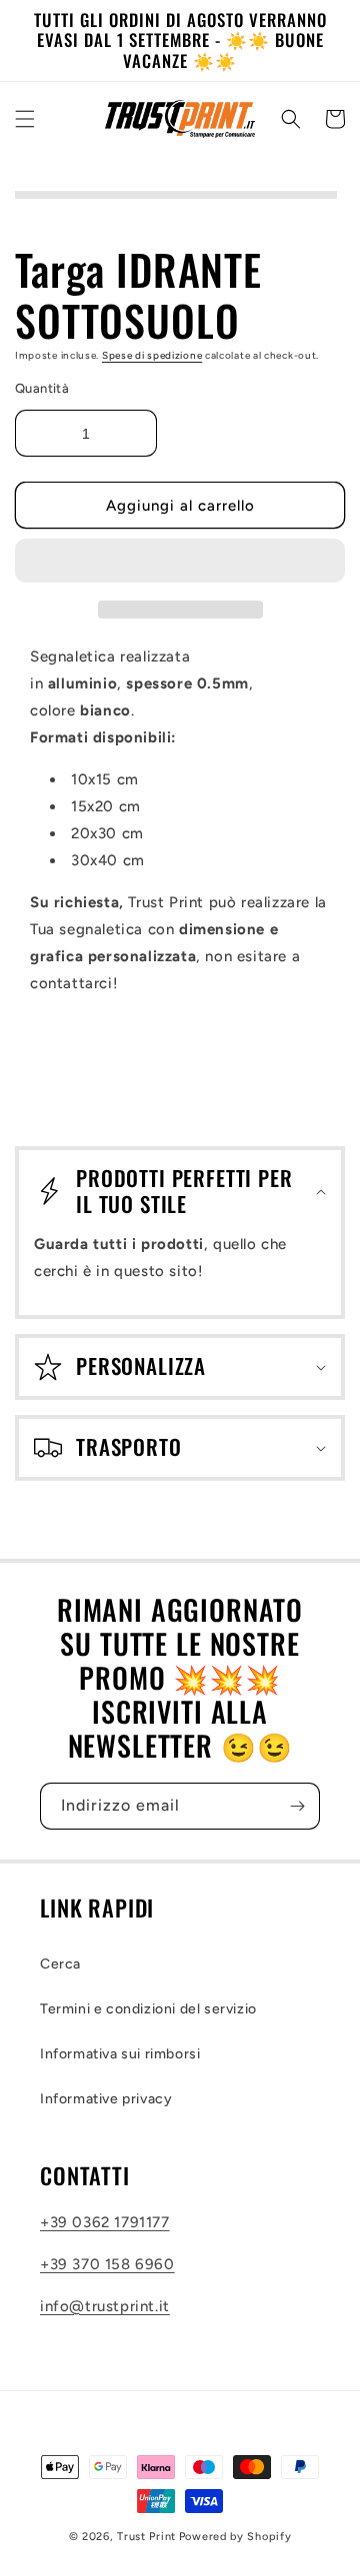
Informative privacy (106, 2099)
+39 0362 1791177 (105, 2222)
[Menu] (25, 119)
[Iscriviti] (297, 1806)
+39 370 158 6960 (107, 2264)
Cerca (60, 1964)
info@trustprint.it (105, 2306)
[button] (180, 562)
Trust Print (146, 2537)
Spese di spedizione (152, 355)
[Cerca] (291, 119)
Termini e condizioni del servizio (148, 2009)
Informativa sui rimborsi (120, 2054)
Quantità (42, 388)
